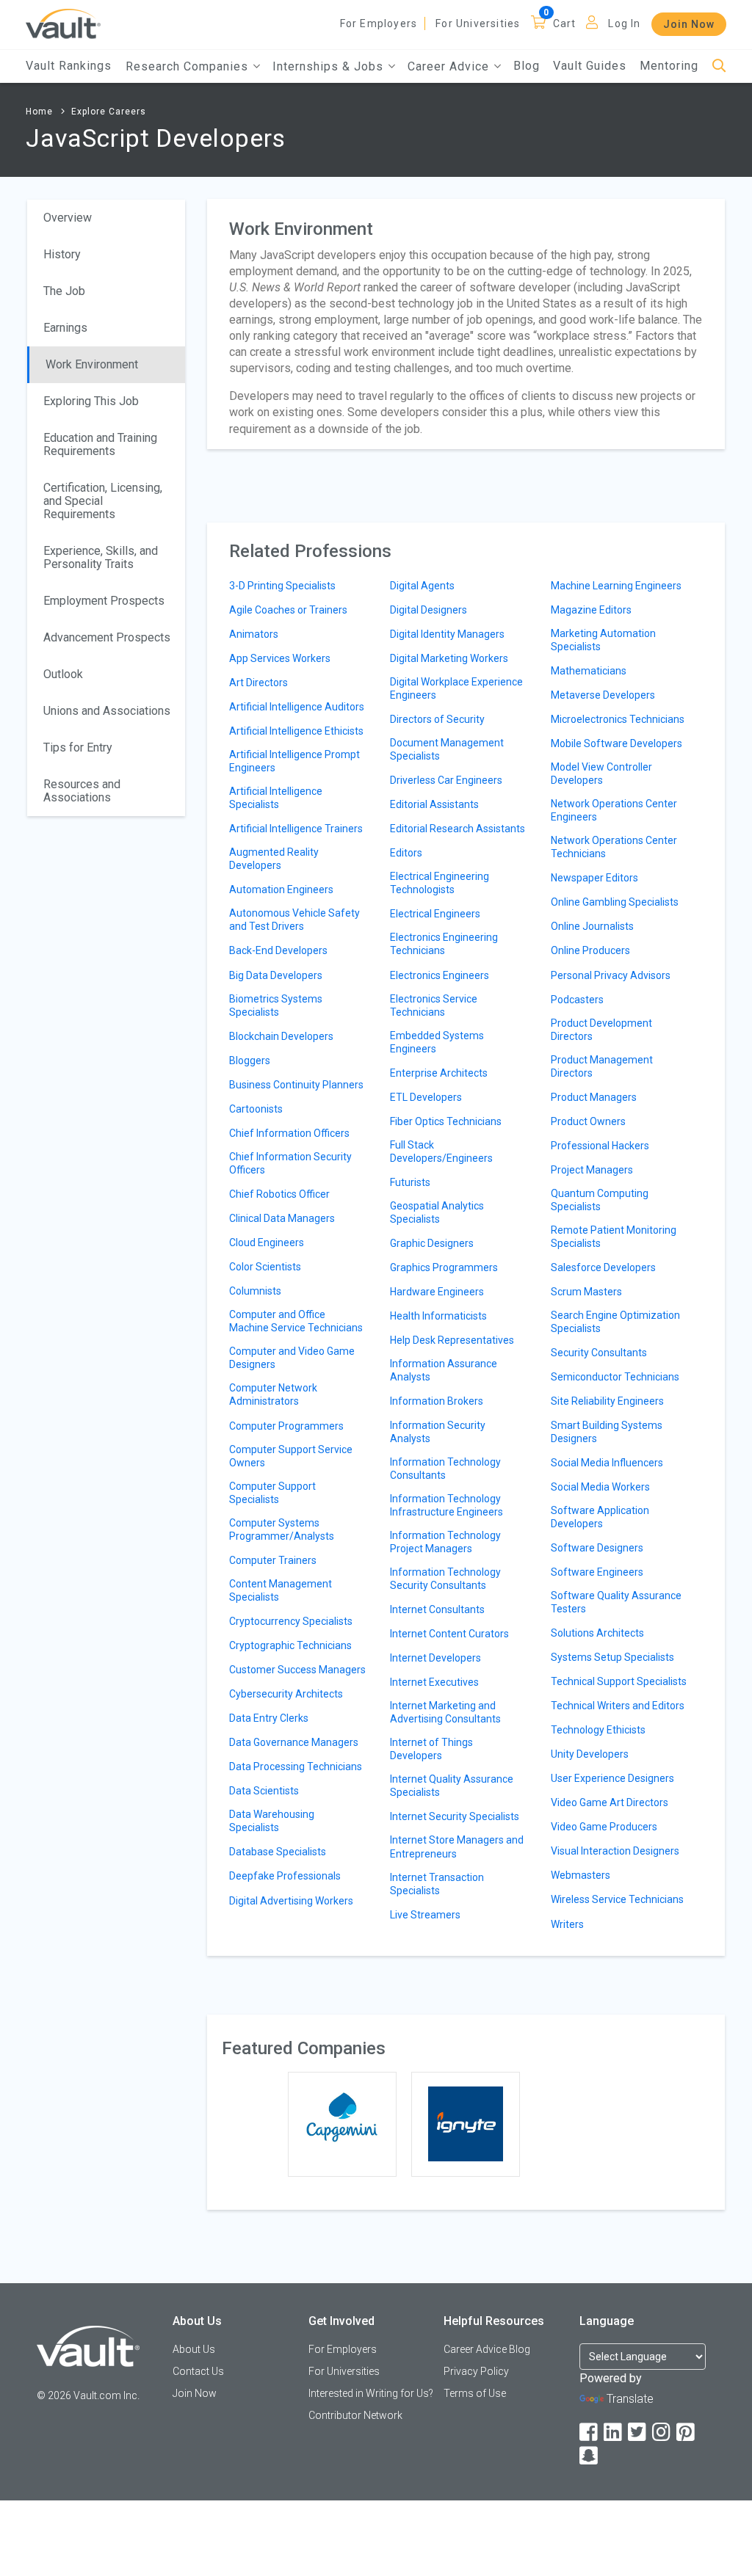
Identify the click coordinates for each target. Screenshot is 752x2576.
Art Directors (258, 683)
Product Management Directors (602, 1066)
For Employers (379, 23)
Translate (630, 2399)
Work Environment (92, 364)
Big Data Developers (276, 975)
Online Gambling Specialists (615, 902)
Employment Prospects (104, 601)
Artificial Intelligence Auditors (297, 707)
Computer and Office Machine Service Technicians (296, 1321)
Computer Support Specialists (272, 1493)
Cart (565, 23)
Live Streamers (425, 1915)
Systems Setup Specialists (612, 1657)
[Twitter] (638, 2433)
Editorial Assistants (434, 804)
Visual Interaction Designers (615, 1851)
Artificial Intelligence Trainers (296, 829)
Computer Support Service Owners (291, 1456)
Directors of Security (437, 719)
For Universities (478, 23)
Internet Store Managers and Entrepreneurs (457, 1847)
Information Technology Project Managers (445, 1542)
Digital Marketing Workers (449, 658)
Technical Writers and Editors (618, 1706)
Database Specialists (278, 1852)
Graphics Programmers (444, 1267)
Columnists (255, 1291)
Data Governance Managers (294, 1742)
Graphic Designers (432, 1243)
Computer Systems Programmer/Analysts (282, 1529)
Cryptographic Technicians (290, 1645)
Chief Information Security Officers (290, 1163)
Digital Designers (429, 610)
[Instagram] (662, 2433)
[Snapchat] (590, 2456)
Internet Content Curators (449, 1634)
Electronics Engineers (440, 975)
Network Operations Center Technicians (614, 847)
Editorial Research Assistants (458, 829)
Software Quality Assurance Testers (616, 1602)
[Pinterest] (687, 2433)
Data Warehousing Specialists (272, 1821)
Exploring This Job (91, 401)
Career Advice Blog (487, 2349)
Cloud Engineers (267, 1242)
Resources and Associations (82, 791)
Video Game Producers (604, 1827)
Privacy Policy (476, 2371)
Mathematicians (589, 671)
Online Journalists (592, 926)
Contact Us (198, 2371)
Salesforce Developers (603, 1267)
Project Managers (592, 1170)
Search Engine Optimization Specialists (615, 1322)
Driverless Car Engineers (446, 780)
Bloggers (250, 1060)
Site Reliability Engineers (607, 1401)
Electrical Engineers (435, 914)
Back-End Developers (278, 950)
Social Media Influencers (607, 1463)
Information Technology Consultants (445, 1469)
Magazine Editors (591, 610)
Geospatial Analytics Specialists (437, 1212)
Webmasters (581, 1875)
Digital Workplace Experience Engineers (456, 688)
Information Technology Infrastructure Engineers (446, 1505)
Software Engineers (597, 1572)
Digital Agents (422, 586)
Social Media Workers (600, 1487)
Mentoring (669, 66)
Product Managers (594, 1097)
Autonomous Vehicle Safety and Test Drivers (294, 920)
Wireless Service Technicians (617, 1899)
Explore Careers (109, 112)
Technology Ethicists (598, 1730)
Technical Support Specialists (619, 1681)
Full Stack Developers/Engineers (441, 1151)
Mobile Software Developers (617, 743)
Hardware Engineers (437, 1292)
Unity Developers (590, 1754)
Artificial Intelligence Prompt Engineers (294, 761)
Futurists (410, 1182)
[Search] (719, 66)
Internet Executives (434, 1682)
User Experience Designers (612, 1778)
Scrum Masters (586, 1292)
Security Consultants (599, 1353)
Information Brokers (437, 1401)
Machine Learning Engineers (616, 586)
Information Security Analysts (438, 1432)
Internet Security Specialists (455, 1816)
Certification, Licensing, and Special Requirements (103, 501)
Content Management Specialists (281, 1590)
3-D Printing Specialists (282, 586)
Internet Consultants (437, 1609)
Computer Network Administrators (273, 1394)
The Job (64, 291)
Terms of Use (475, 2393)
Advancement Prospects (107, 637)
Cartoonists (256, 1109)
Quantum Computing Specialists (600, 1200)
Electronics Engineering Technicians (444, 944)
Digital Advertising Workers (291, 1901)
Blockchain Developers (281, 1036)
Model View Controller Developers (601, 774)
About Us (194, 2349)
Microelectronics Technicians (618, 719)
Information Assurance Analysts (444, 1370)
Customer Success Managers (297, 1670)
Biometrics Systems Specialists (276, 1005)
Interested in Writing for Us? (371, 2393)
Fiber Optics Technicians (446, 1121)
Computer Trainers (273, 1560)
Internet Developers (435, 1658)
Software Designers (597, 1548)
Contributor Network (355, 2415)
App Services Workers (280, 658)
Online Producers (590, 950)
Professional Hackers (600, 1146)
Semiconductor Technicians (615, 1377)
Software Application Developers (600, 1517)
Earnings (65, 328)
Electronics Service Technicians (434, 1005)
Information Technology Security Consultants (445, 1579)
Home (39, 112)
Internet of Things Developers (431, 1749)
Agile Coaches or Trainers (288, 610)
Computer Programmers (286, 1426)
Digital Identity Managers (447, 634)
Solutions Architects (597, 1633)
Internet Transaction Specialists (437, 1884)
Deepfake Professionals (285, 1876)
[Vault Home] (63, 23)
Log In (624, 23)
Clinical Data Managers (282, 1218)
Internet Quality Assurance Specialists (452, 1786)
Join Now (689, 24)
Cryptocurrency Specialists (291, 1621)
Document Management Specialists (447, 749)
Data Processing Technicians (296, 1767)
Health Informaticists (438, 1316)
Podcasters (577, 1000)
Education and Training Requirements (100, 444)
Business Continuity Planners (296, 1085)
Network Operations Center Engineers (614, 810)
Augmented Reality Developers (274, 859)
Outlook (63, 674)
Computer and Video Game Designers (292, 1358)
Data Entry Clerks (269, 1718)
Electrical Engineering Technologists (440, 883)
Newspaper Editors (594, 878)
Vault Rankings (69, 66)
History (62, 254)
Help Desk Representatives (452, 1340)
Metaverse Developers (603, 695)
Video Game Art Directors (610, 1802)
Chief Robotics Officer (279, 1194)
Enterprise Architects (439, 1073)
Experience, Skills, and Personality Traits (101, 557)
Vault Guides (590, 66)
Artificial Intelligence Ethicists (296, 731)
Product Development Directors (601, 1030)
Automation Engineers (281, 889)
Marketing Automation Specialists (603, 640)
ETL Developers (426, 1097)
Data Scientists (264, 1791)
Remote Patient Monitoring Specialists (614, 1237)
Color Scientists (265, 1267)
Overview (68, 218)
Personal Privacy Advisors (611, 975)
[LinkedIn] (614, 2433)
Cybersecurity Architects (286, 1694)
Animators (254, 634)
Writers (567, 1924)
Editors (406, 853)
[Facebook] (590, 2433)
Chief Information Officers (289, 1133)
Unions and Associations (107, 711)
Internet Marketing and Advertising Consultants (445, 1712)
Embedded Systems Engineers (437, 1042)
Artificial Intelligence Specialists (276, 798)
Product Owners (588, 1121)
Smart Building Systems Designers (607, 1432)
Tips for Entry (78, 747)
